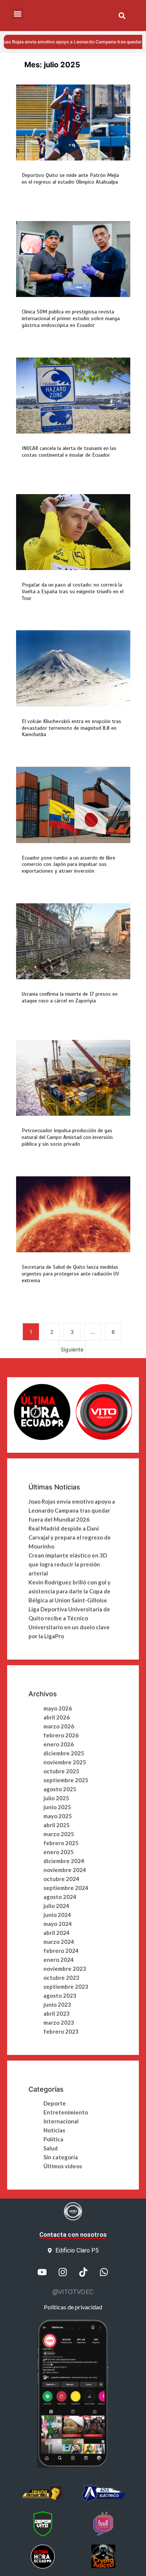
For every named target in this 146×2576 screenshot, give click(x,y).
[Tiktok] (83, 2272)
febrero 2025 (61, 1843)
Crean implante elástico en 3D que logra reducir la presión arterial (68, 1564)
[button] (122, 16)
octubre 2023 (61, 1978)
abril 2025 (57, 1825)
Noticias (54, 2130)
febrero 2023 (61, 2031)
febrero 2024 (61, 1951)
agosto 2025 (60, 1789)
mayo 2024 (58, 1924)
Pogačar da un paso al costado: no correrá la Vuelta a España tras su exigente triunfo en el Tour (73, 592)
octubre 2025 (61, 1771)
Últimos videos (63, 2166)
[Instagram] (63, 2272)
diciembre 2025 (64, 1753)
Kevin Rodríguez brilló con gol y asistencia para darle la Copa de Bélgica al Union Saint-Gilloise (69, 1591)
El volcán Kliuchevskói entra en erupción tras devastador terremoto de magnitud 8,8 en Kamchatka (72, 728)
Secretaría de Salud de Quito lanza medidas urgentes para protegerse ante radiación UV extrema (70, 1274)
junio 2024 (57, 1915)
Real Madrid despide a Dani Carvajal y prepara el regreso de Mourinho (70, 1537)
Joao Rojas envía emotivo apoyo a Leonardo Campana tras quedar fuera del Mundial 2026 (72, 1510)
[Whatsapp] (104, 2272)
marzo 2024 (59, 1942)
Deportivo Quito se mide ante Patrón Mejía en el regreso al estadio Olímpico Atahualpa (70, 179)
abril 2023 (57, 2013)
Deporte (55, 2103)
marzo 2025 (59, 1834)
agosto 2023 (60, 1995)
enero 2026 (59, 1744)
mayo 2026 (58, 1708)
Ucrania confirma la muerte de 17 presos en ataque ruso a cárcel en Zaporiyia (70, 997)
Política (53, 2139)
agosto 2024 (60, 1897)
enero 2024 (59, 1960)
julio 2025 (56, 1798)
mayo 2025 (58, 1816)
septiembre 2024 (66, 1888)
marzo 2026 (59, 1726)
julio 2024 (56, 1906)
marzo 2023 (59, 2022)
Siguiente (72, 1349)
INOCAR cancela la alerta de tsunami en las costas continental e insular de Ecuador (69, 452)
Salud (51, 2148)
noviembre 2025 (65, 1762)
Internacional (61, 2121)
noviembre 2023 (65, 1969)
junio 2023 (57, 2004)
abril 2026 (57, 1717)
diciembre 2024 (64, 1861)
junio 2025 (57, 1807)
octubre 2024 (61, 1879)
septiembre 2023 (66, 1987)
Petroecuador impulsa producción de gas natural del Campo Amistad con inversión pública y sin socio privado (67, 1137)
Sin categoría (61, 2157)
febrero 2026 (61, 1735)
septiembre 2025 (66, 1780)
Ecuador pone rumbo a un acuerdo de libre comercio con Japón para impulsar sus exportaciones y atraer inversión (69, 865)
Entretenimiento (66, 2112)
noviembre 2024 (65, 1870)
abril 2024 (57, 1933)
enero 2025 (59, 1852)
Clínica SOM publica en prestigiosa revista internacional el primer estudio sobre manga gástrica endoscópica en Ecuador (71, 318)
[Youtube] (42, 2272)
